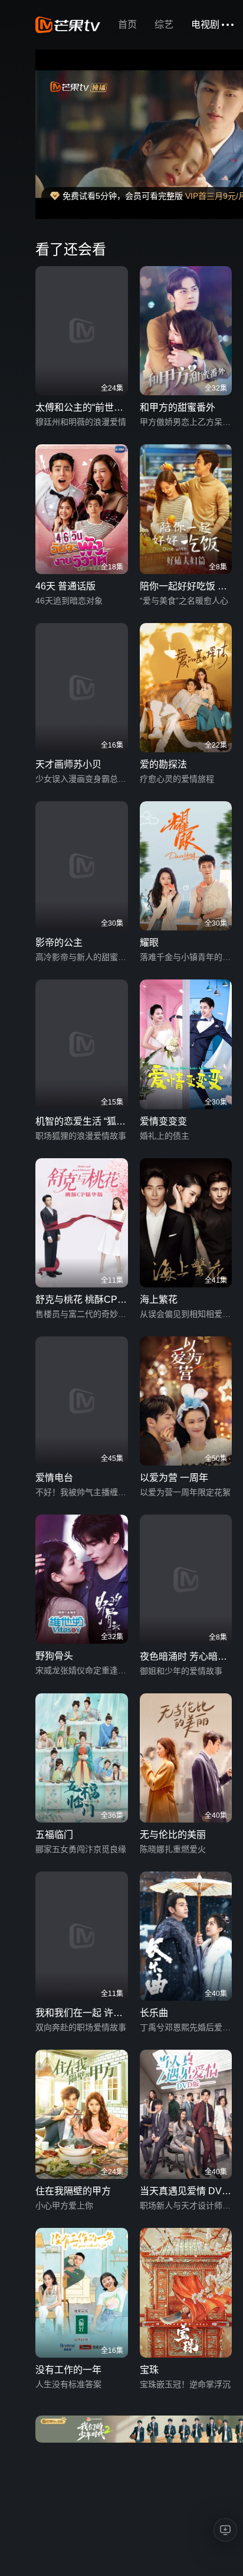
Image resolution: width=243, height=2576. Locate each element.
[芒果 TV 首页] (68, 25)
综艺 (164, 24)
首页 (127, 24)
